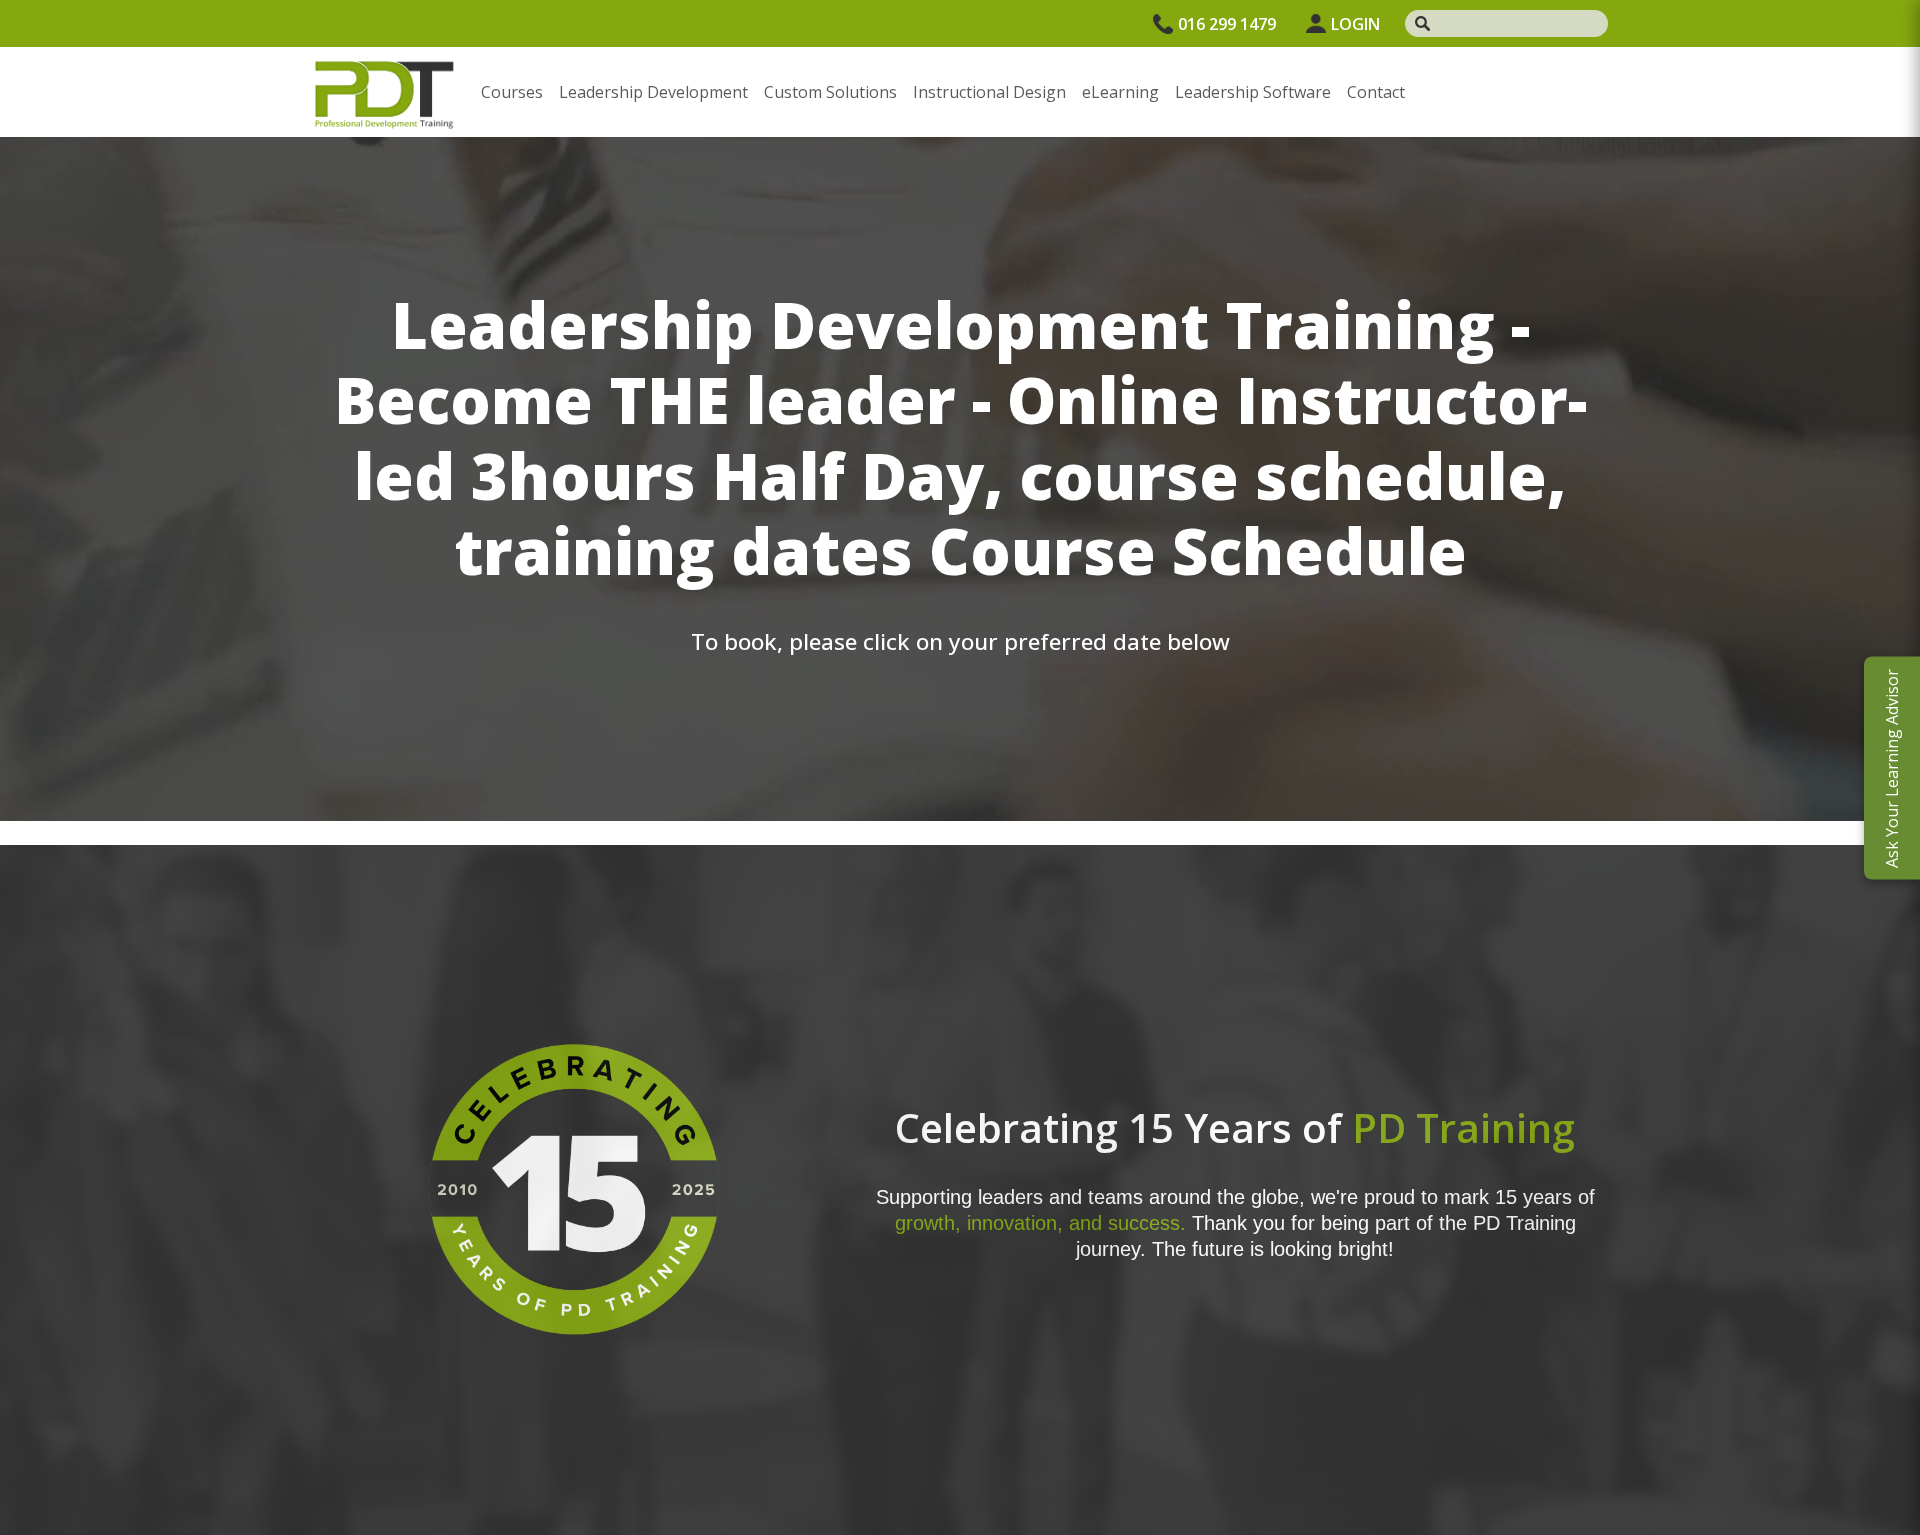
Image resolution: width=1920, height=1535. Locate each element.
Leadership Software (1253, 92)
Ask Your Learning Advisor (1892, 767)
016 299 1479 (1227, 24)
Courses (512, 92)
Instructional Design (989, 92)
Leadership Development (653, 92)
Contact (1376, 92)
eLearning (1120, 92)
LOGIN (1355, 24)
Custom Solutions (830, 92)
